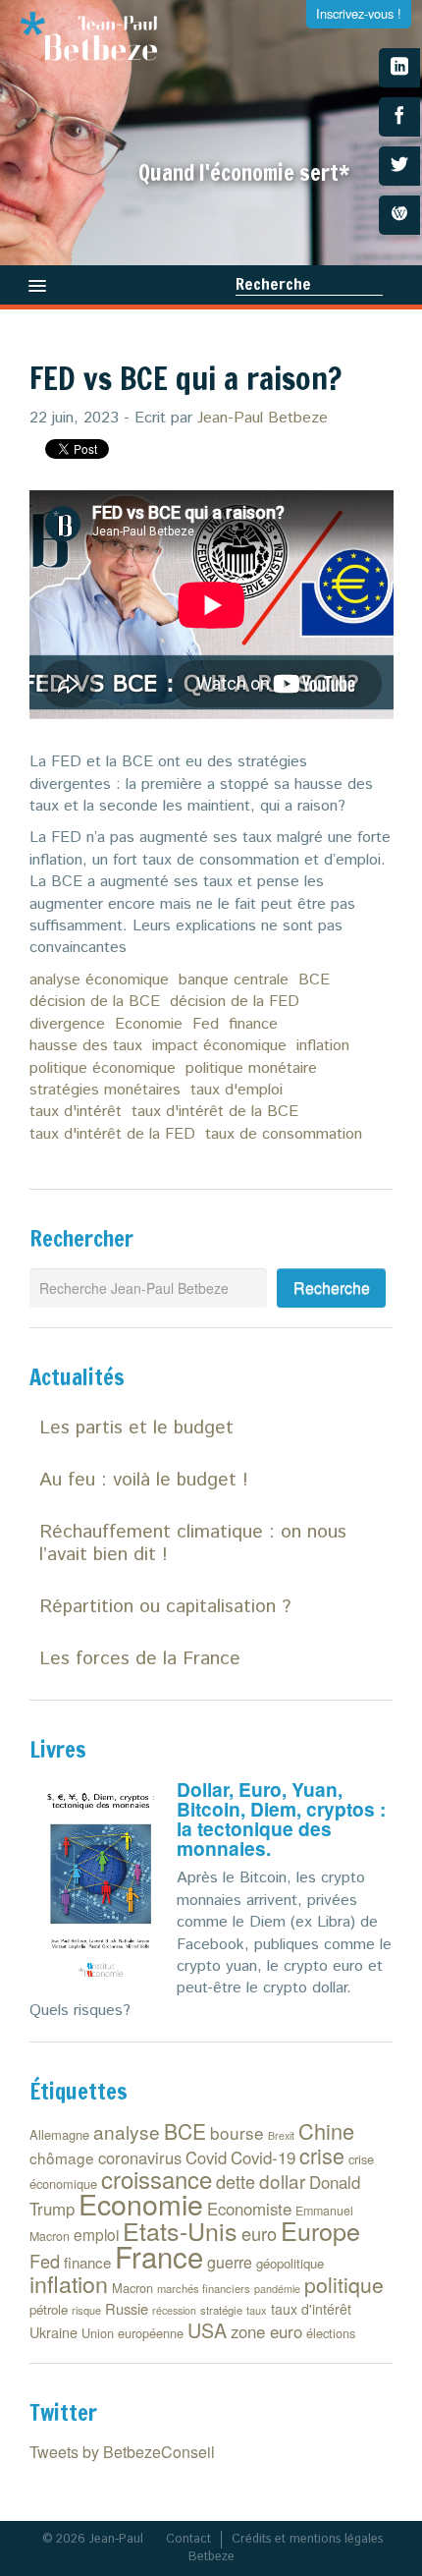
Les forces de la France (140, 1659)
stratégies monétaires (105, 1090)
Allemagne (59, 2134)
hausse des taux (86, 1046)
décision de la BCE (95, 1002)
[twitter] (399, 166)
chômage (62, 2157)
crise (322, 2155)
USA (207, 2330)
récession (174, 2310)
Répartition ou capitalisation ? (165, 1607)
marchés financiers (204, 2288)
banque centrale (234, 980)
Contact (188, 2539)
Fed (206, 1024)
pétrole (49, 2309)
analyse (127, 2131)
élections (331, 2333)
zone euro (266, 2331)
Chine (326, 2130)
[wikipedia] (399, 215)
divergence (67, 1024)
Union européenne (132, 2333)
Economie (149, 1024)
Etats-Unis (180, 2230)
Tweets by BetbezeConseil (122, 2452)
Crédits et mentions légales (307, 2539)
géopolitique (290, 2263)
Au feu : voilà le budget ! (144, 1480)
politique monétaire (251, 1068)
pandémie (277, 2289)
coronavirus (140, 2157)
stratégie (221, 2310)
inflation (323, 1046)
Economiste (249, 2209)
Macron (132, 2288)
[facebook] (399, 117)
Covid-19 (263, 2157)
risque (86, 2310)
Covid (206, 2157)
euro (259, 2233)
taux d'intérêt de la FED (112, 1134)
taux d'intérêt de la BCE (215, 1112)
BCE (314, 980)
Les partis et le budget (136, 1428)
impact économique (219, 1046)
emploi (96, 2234)
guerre (230, 2262)
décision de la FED (235, 1002)
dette (236, 2181)
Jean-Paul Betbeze (263, 418)
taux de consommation (284, 1134)
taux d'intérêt (76, 1112)
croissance (157, 2179)
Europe (320, 2230)
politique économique (103, 1068)
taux (257, 2310)
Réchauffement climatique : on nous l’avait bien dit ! (193, 1543)
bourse (237, 2132)
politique (344, 2284)
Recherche (273, 284)
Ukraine (53, 2332)
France (159, 2256)
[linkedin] (399, 68)
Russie (127, 2308)
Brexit (281, 2135)
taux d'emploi (237, 1090)
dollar (282, 2181)
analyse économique (99, 980)
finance (253, 1024)
